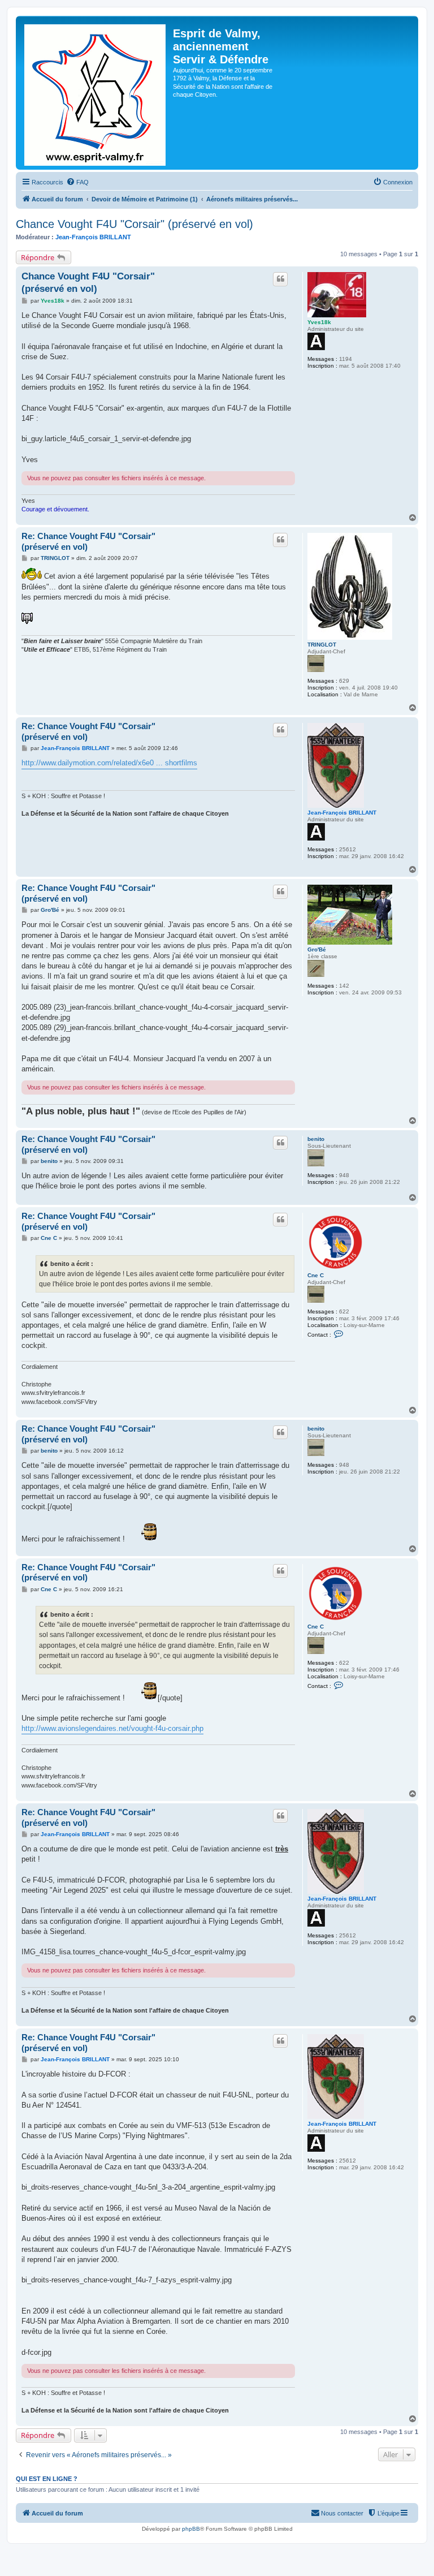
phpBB (191, 2529)
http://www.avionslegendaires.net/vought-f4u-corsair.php (112, 1728)
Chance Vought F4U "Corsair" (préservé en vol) (134, 224)
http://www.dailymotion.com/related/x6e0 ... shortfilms (109, 763)
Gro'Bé (317, 949)
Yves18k (319, 322)
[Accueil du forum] (96, 93)
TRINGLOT (322, 645)
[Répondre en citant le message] (280, 279)
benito (316, 1139)
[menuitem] (77, 182)
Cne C (316, 1275)
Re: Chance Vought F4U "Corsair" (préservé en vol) (88, 541)
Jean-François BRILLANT (93, 237)
